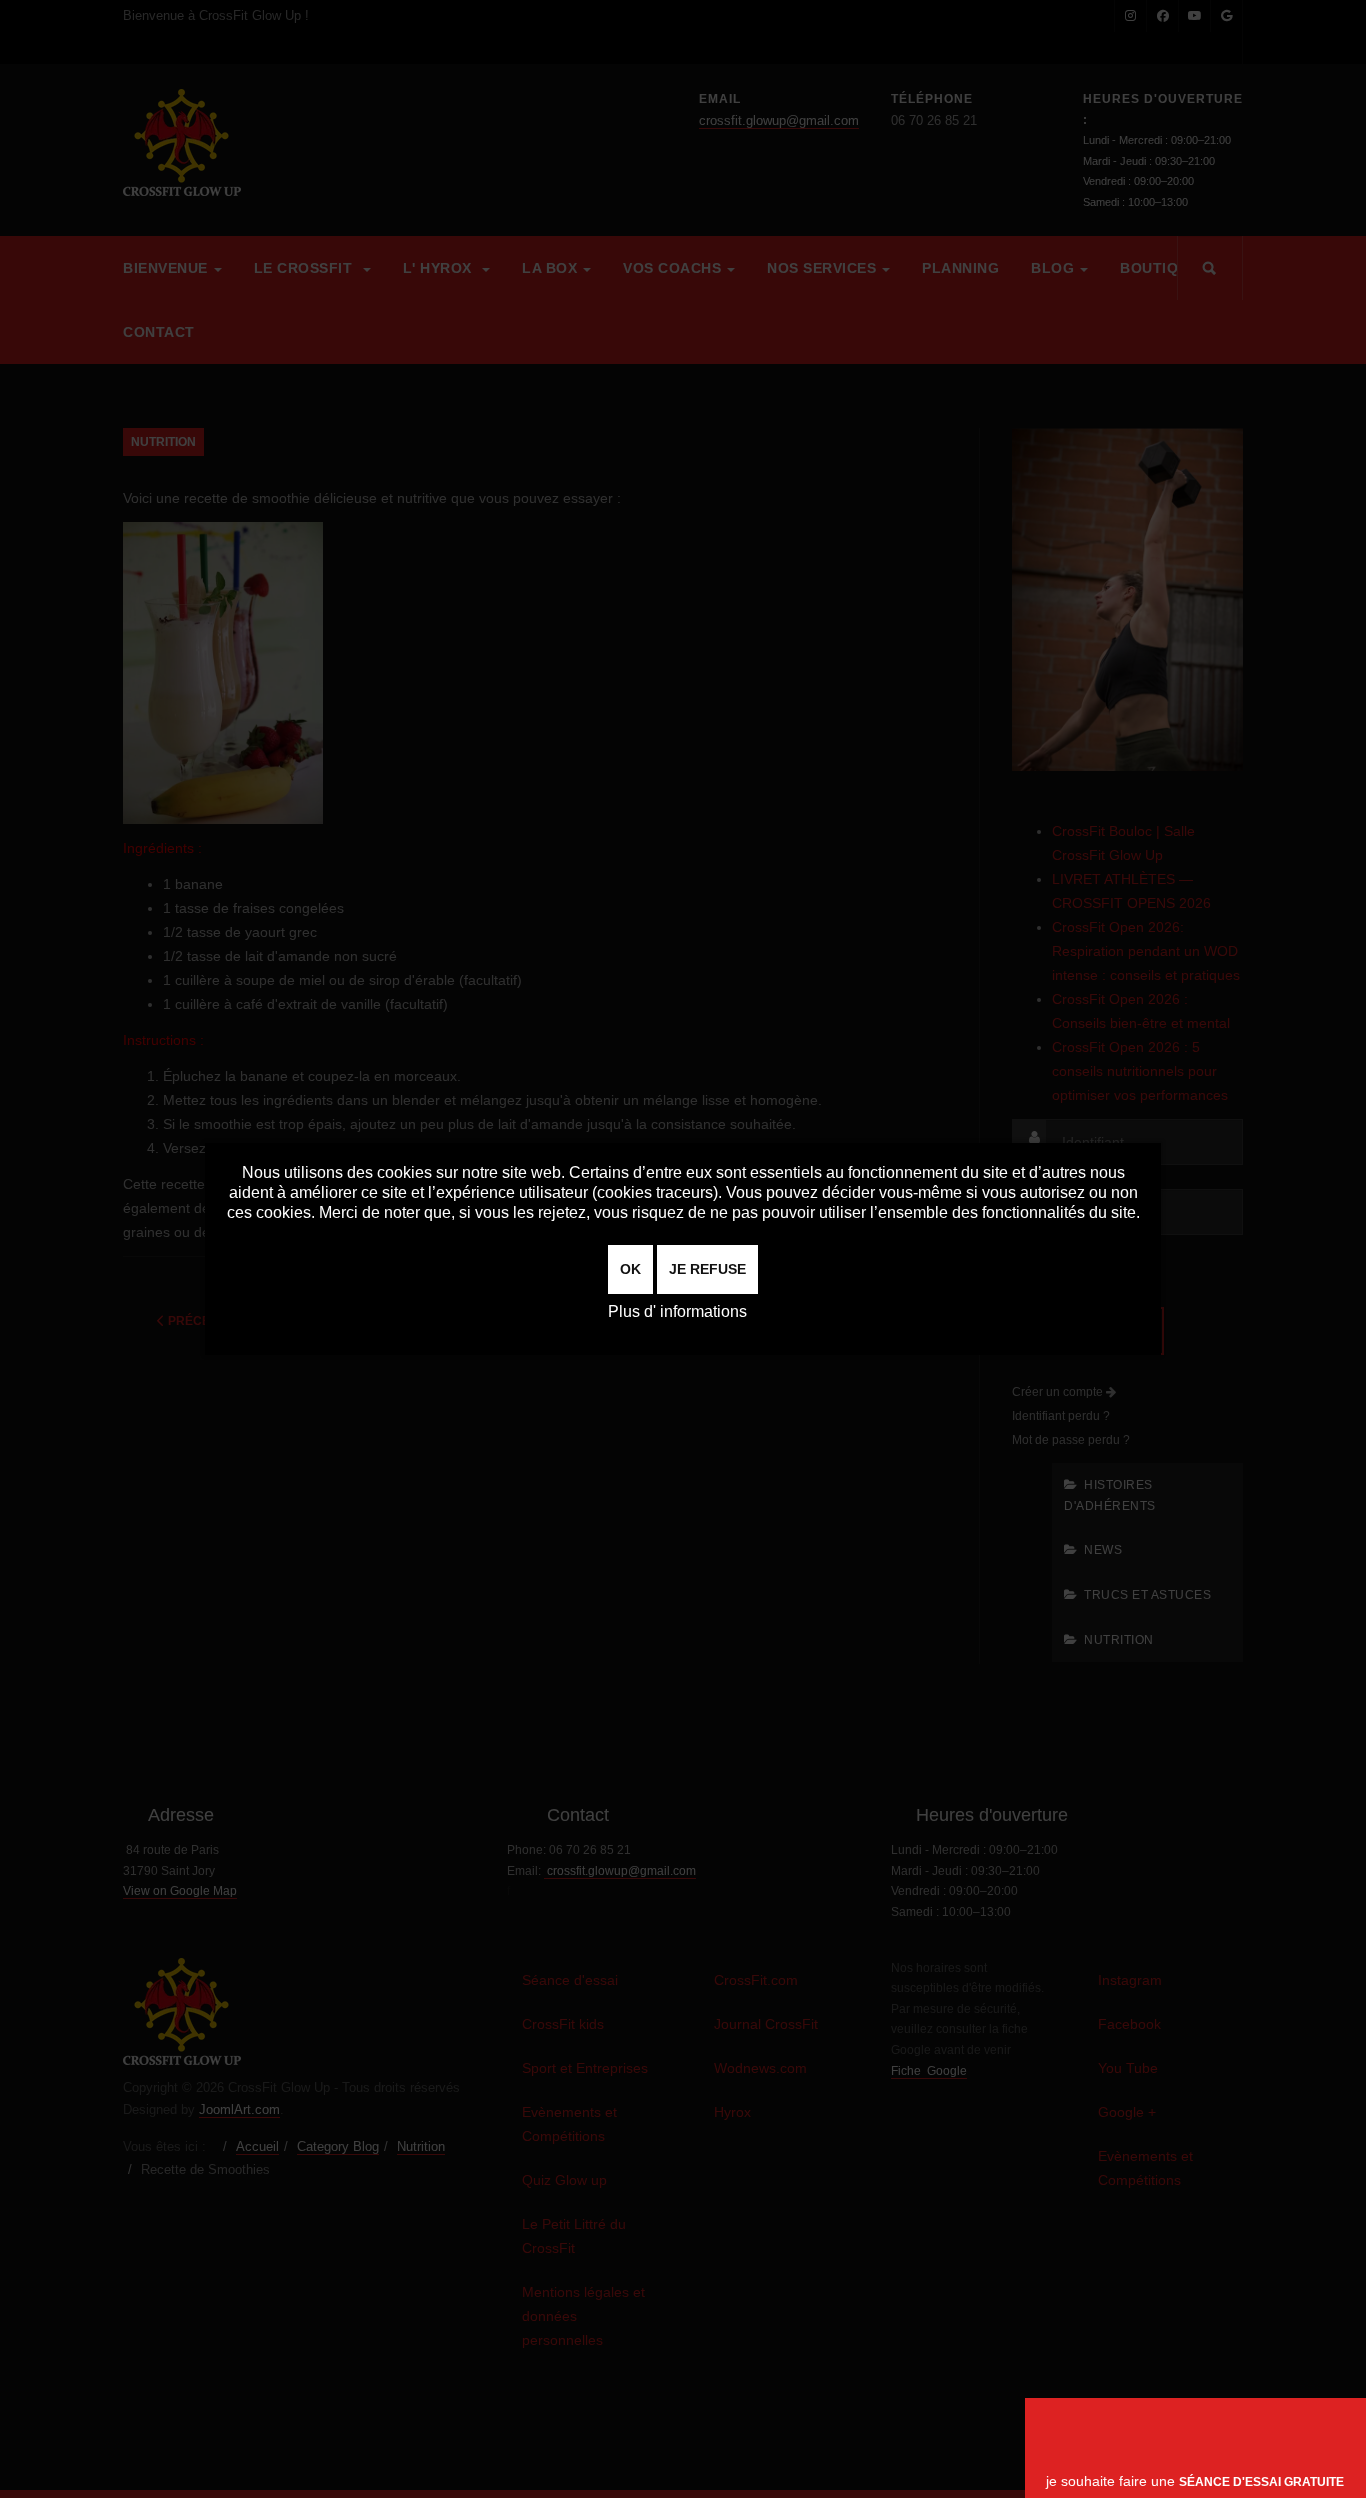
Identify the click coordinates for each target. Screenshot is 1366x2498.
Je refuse (707, 1269)
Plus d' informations (677, 1311)
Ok (630, 1269)
